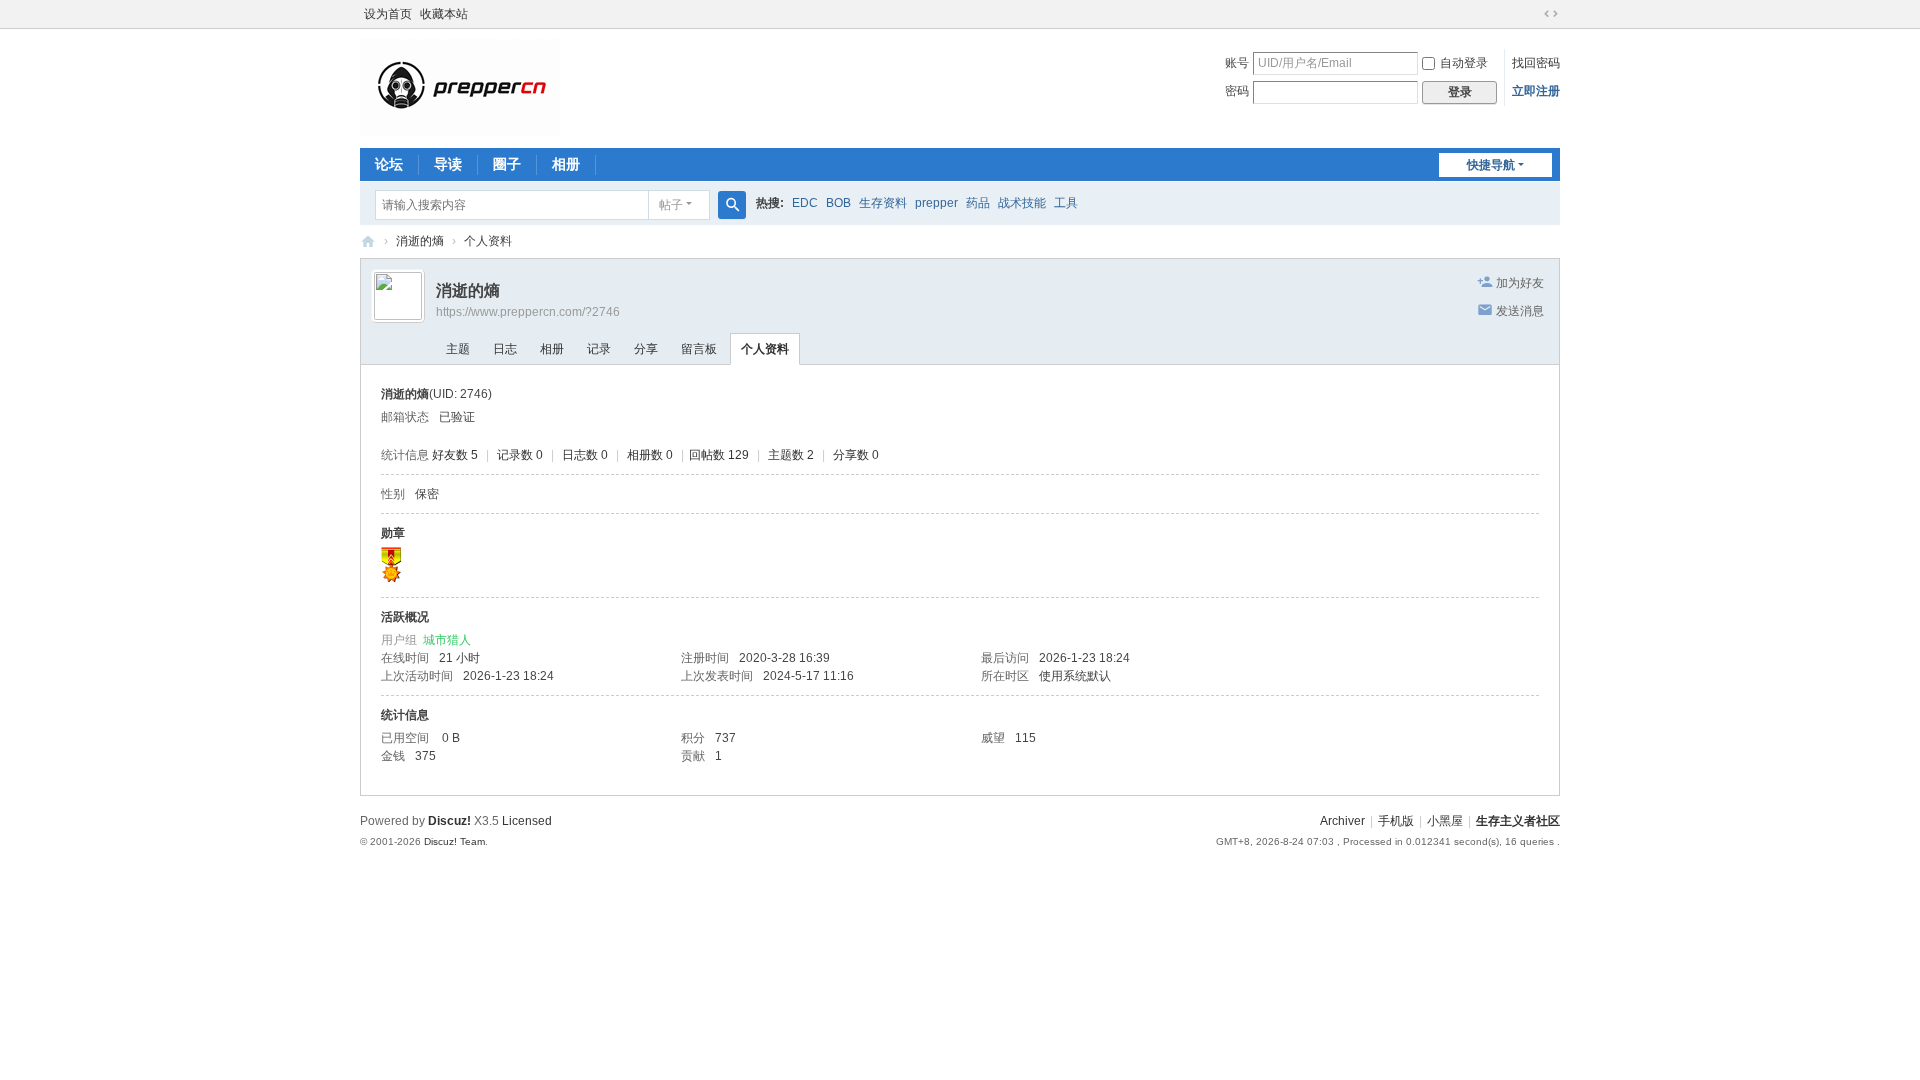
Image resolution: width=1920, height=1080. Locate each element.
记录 (599, 349)
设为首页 (388, 14)
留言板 (699, 349)
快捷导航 (1491, 165)
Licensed (527, 821)
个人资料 (765, 349)
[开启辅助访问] (1532, 14)
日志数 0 (585, 455)
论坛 (389, 164)
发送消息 (1520, 311)
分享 (646, 349)
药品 (978, 203)
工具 (1066, 203)
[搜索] (732, 205)
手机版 (1396, 821)
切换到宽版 (1551, 14)
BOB (838, 203)
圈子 (507, 164)
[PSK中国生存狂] (460, 87)
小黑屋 (1445, 821)
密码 (1237, 91)
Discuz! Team (454, 841)
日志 (505, 349)
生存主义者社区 (1518, 821)
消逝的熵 (420, 241)
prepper (936, 203)
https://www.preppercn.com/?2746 (528, 312)
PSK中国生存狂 (368, 241)
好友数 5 (455, 455)
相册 (566, 164)
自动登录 (1464, 63)
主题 (458, 349)
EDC (805, 203)
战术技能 (1022, 203)
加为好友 (1520, 283)
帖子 (671, 205)
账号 (1237, 63)
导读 (448, 164)
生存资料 (883, 203)
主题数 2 (791, 455)
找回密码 (1536, 63)
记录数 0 (520, 455)
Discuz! (449, 821)
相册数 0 (650, 455)
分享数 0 (856, 455)
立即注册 (1536, 91)
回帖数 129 (719, 455)
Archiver (1342, 821)
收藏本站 (444, 14)
